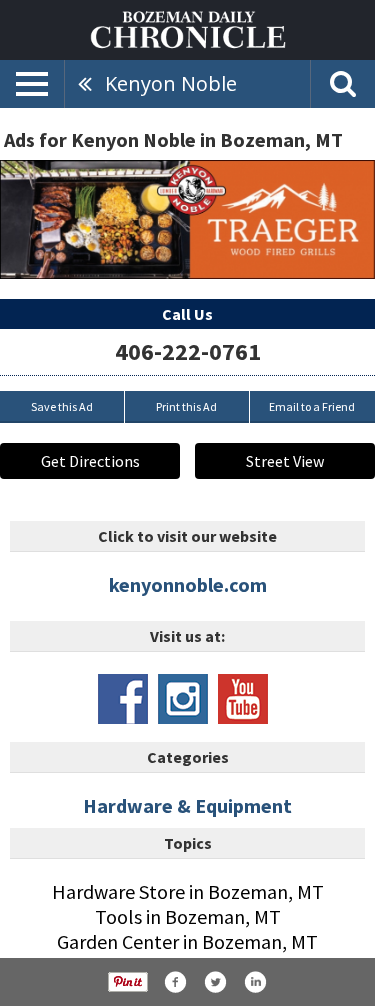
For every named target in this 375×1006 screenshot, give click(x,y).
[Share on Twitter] (215, 982)
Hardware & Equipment (187, 805)
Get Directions (90, 461)
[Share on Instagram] (255, 982)
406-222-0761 (188, 351)
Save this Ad (62, 406)
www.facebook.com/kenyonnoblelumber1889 (123, 699)
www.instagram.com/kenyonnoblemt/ (183, 699)
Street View (285, 461)
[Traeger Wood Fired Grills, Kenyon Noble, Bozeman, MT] (187, 219)
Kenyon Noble (171, 83)
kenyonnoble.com (188, 584)
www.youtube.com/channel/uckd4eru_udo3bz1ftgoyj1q (243, 699)
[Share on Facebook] (175, 982)
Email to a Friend (312, 406)
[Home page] (188, 28)
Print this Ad (186, 406)
